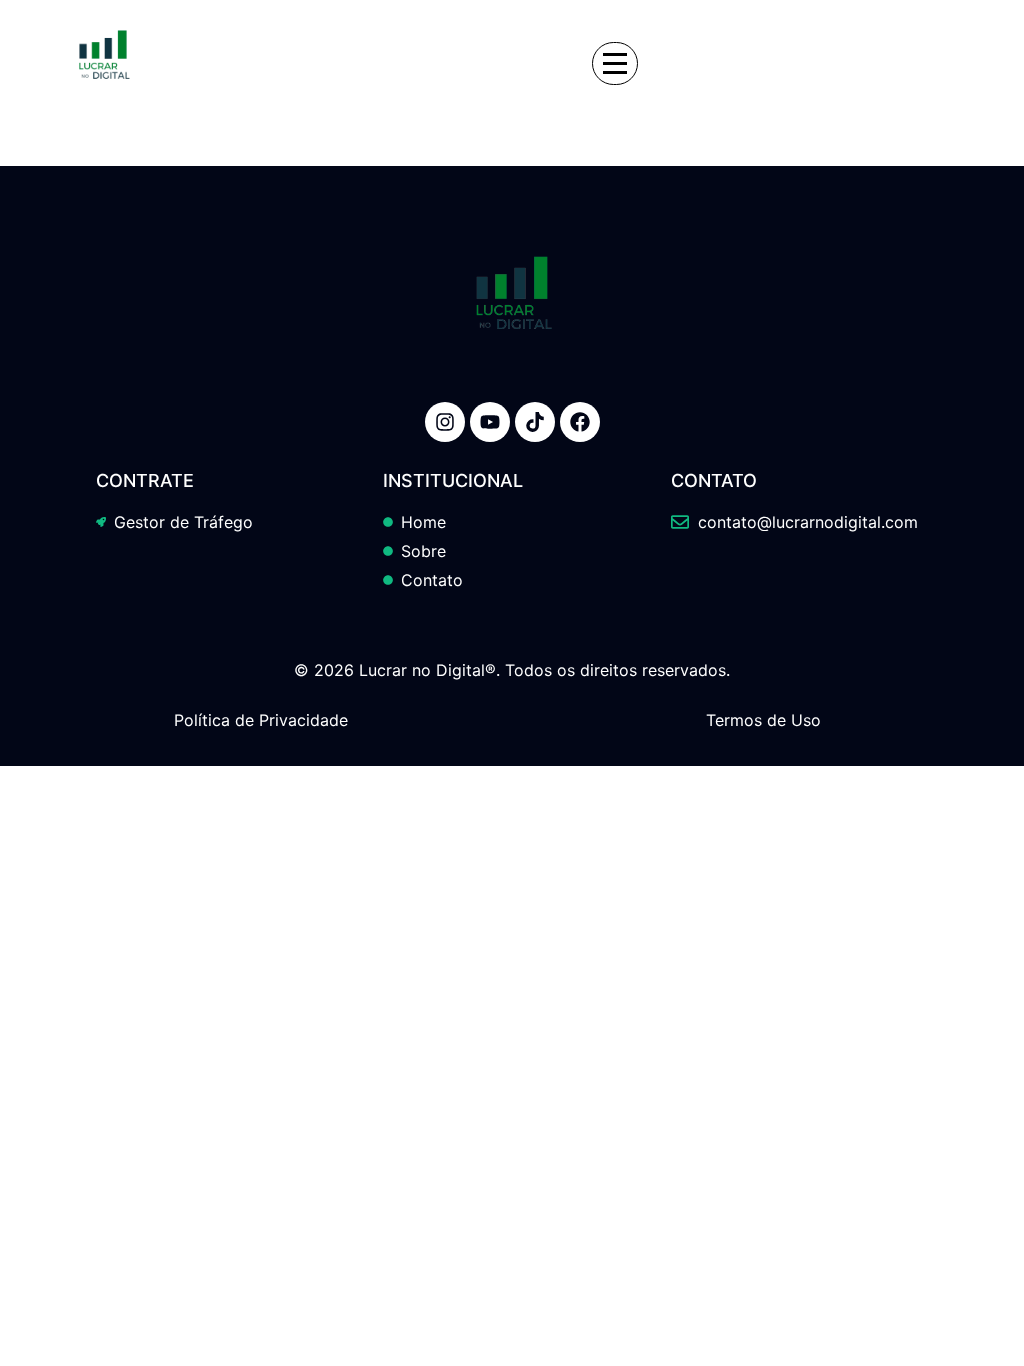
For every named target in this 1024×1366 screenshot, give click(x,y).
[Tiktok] (535, 422)
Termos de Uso (763, 720)
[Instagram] (445, 422)
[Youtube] (490, 422)
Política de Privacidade (261, 720)
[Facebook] (580, 422)
